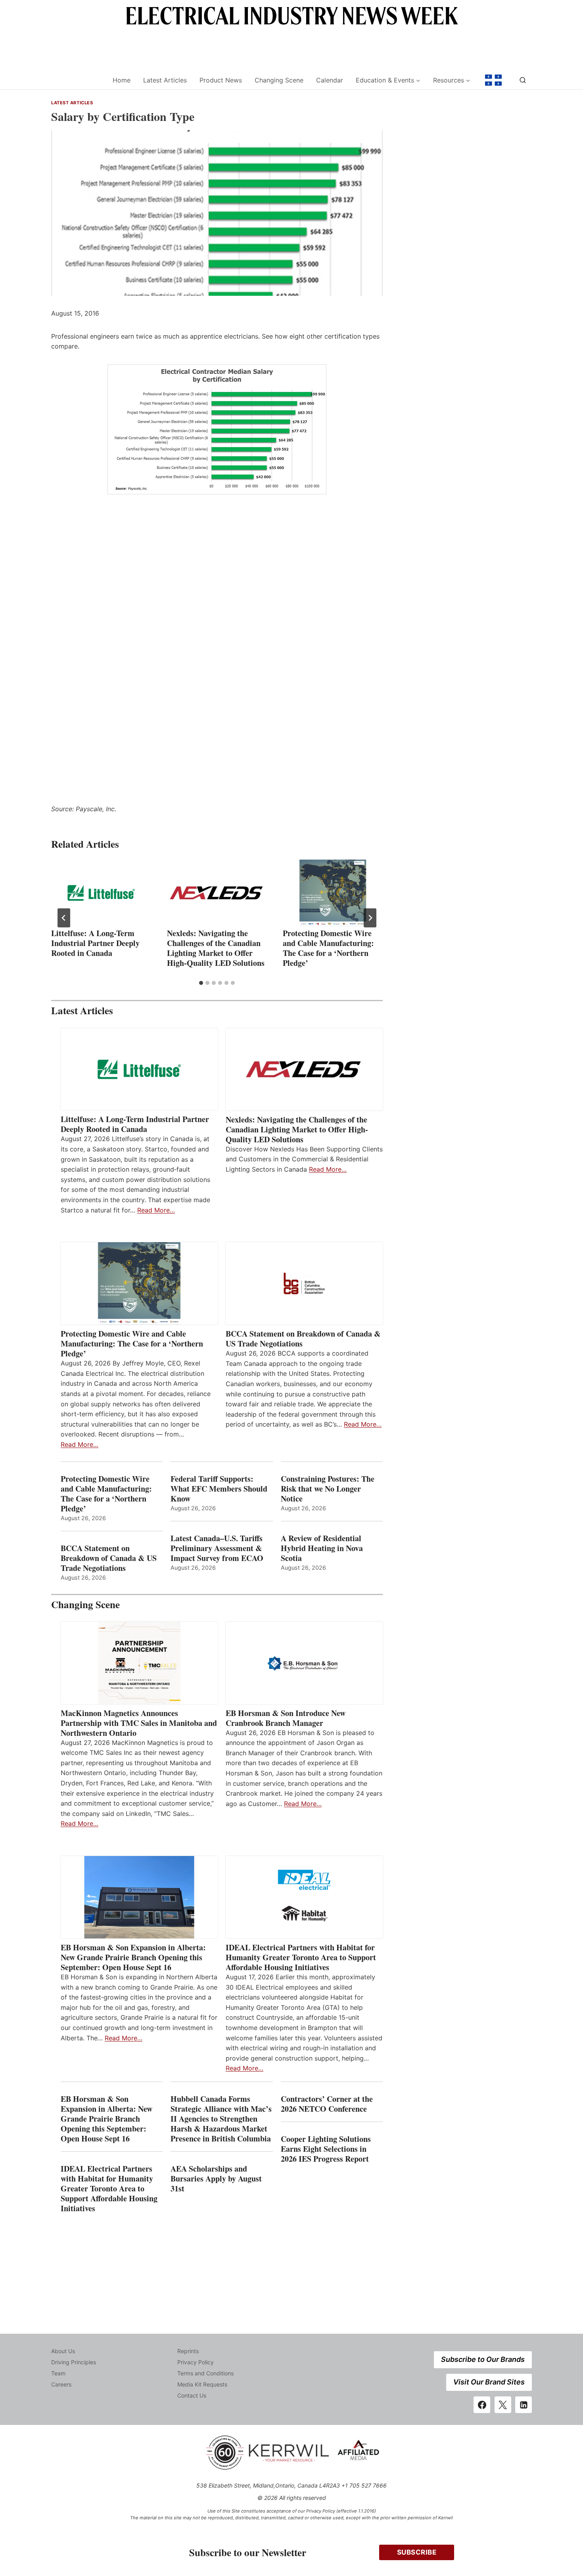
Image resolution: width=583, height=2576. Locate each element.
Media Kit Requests (202, 2384)
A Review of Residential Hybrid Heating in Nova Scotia (322, 1548)
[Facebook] (482, 2405)
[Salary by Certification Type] (217, 429)
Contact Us (192, 2395)
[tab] (201, 983)
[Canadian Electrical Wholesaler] (77, 80)
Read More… (156, 1210)
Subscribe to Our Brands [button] (483, 2359)
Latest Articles (165, 80)
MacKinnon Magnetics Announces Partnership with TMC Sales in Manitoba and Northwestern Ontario (139, 1723)
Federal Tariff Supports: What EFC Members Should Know (219, 1489)
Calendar (330, 80)
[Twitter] (503, 2405)
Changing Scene (279, 80)
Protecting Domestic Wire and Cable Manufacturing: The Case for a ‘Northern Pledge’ (328, 948)
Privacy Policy (196, 2362)
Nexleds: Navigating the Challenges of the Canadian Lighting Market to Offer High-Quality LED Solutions (216, 948)
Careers (61, 2384)
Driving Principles (74, 2362)
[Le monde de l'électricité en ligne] (493, 80)
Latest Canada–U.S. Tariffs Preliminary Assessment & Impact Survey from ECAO (217, 1548)
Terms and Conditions (205, 2373)
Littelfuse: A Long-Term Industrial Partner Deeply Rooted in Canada (95, 943)
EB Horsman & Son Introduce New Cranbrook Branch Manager (286, 1718)
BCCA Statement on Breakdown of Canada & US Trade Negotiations (303, 1339)
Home (122, 80)
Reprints (188, 2351)
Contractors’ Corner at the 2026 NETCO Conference (327, 2104)
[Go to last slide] (64, 918)
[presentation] (101, 893)
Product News (221, 80)
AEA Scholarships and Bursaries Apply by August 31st (216, 2179)
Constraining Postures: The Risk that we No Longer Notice (328, 1489)
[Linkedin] (524, 2405)
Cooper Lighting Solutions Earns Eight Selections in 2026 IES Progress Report (326, 2149)
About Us (63, 2351)
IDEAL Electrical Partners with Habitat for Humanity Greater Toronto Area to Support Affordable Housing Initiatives (301, 1957)
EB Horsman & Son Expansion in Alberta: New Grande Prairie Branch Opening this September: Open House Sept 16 (133, 1957)
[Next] (370, 918)
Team (58, 2373)
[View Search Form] (523, 80)
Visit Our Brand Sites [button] (489, 2382)
